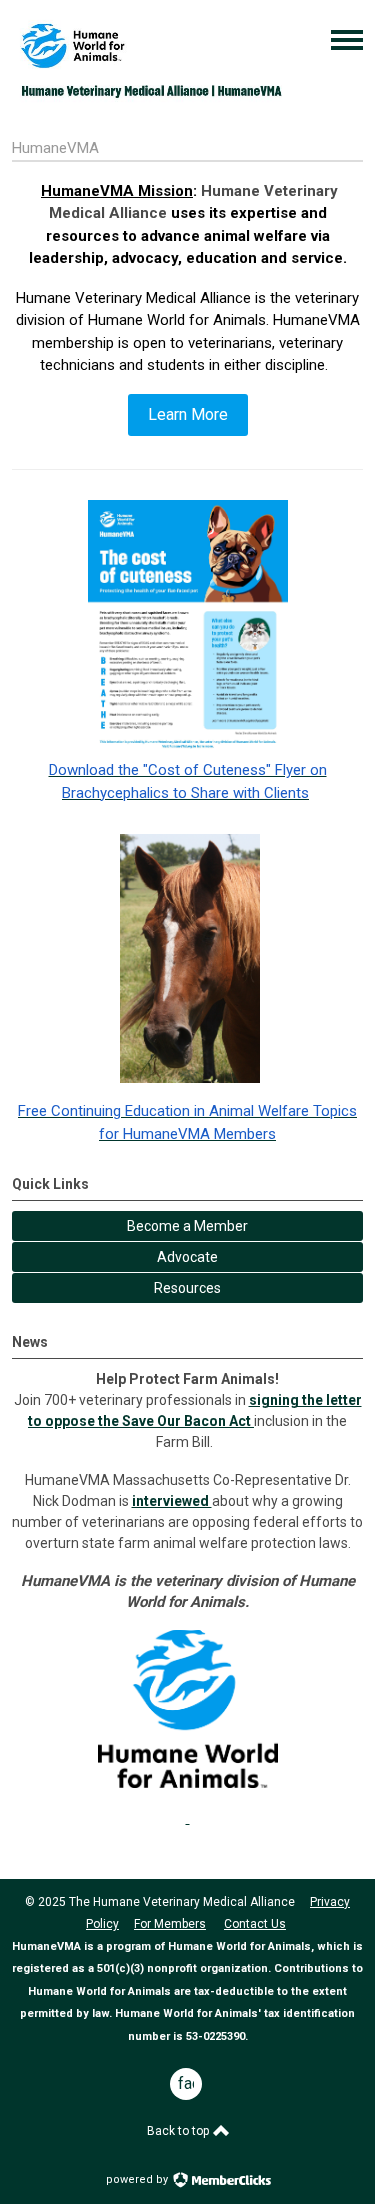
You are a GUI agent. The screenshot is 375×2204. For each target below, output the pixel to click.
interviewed (172, 1501)
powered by (138, 2179)
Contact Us (255, 1924)
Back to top (179, 2131)
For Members (170, 1924)
